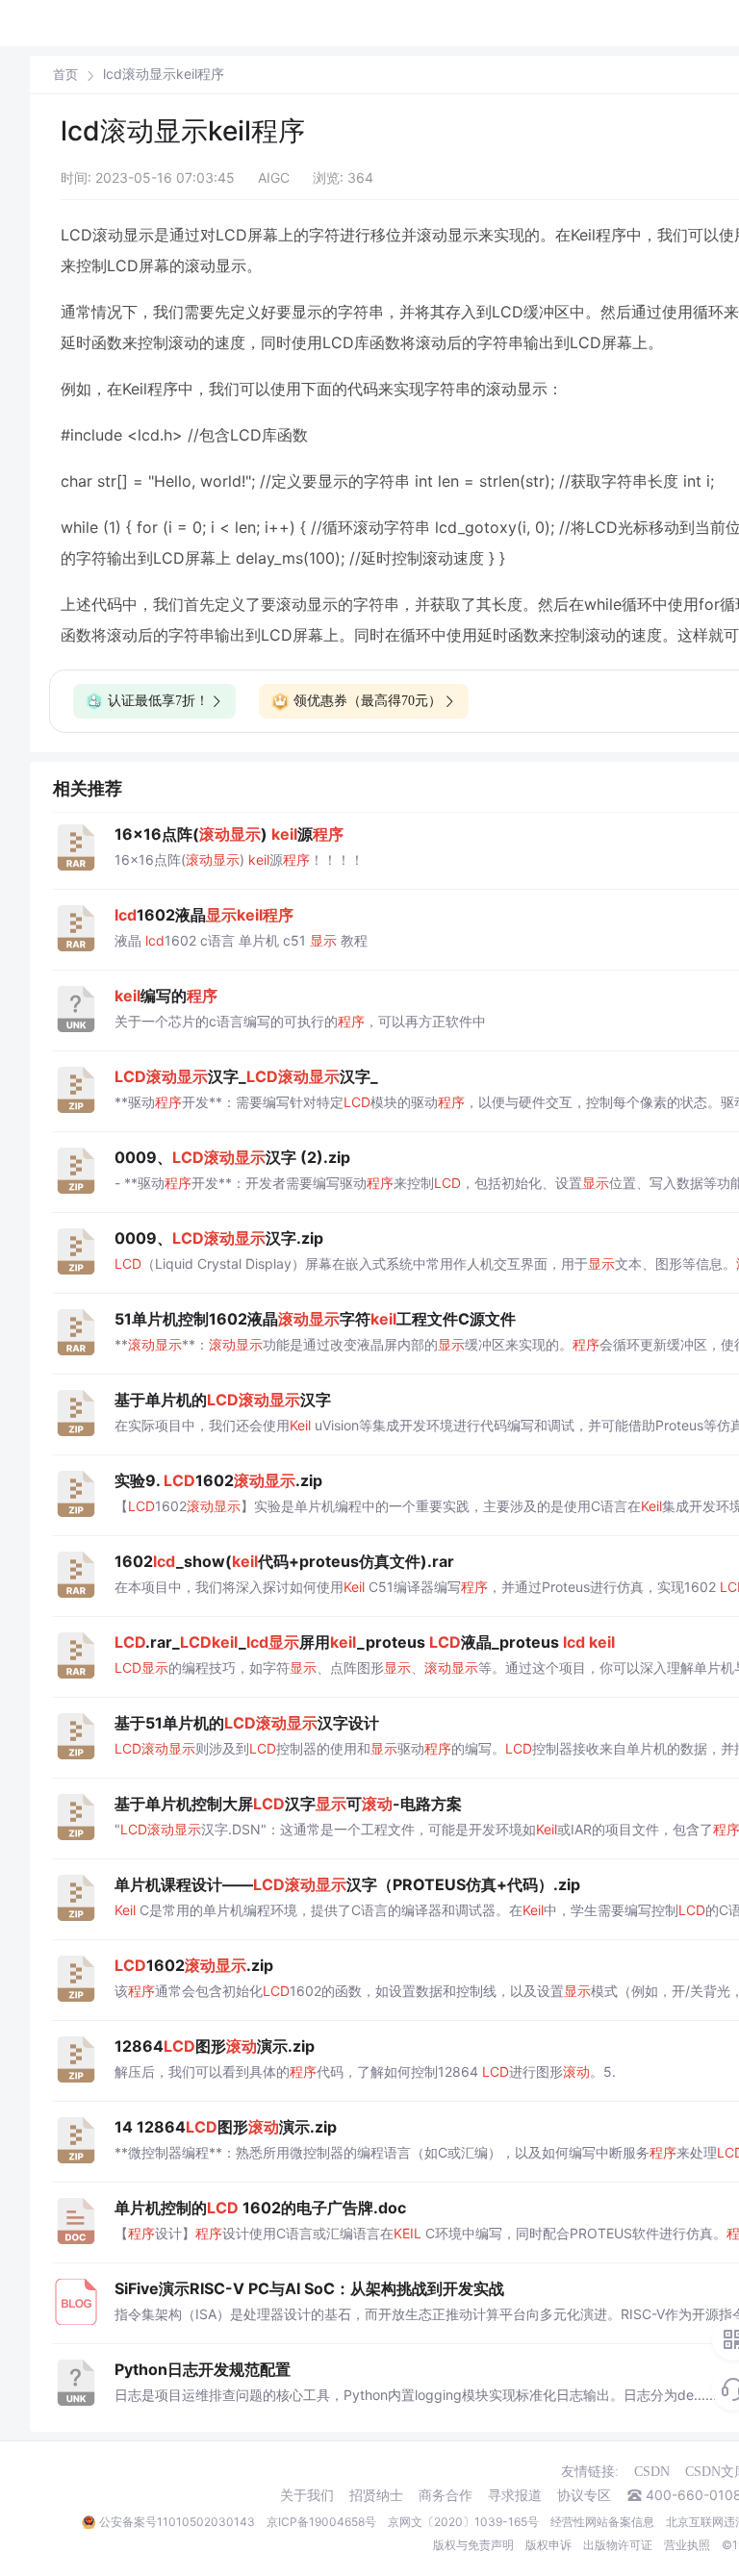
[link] (65, 74)
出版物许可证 (618, 2545)
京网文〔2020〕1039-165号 (463, 2522)
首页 (65, 75)
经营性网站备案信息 (602, 2522)
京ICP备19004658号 (321, 2522)
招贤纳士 (376, 2495)
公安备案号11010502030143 (177, 2522)
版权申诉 (548, 2545)
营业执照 (687, 2545)
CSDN (652, 2472)
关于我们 (307, 2495)
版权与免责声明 (473, 2545)
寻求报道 (515, 2495)
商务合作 (446, 2495)
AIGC (274, 177)
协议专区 (584, 2495)
